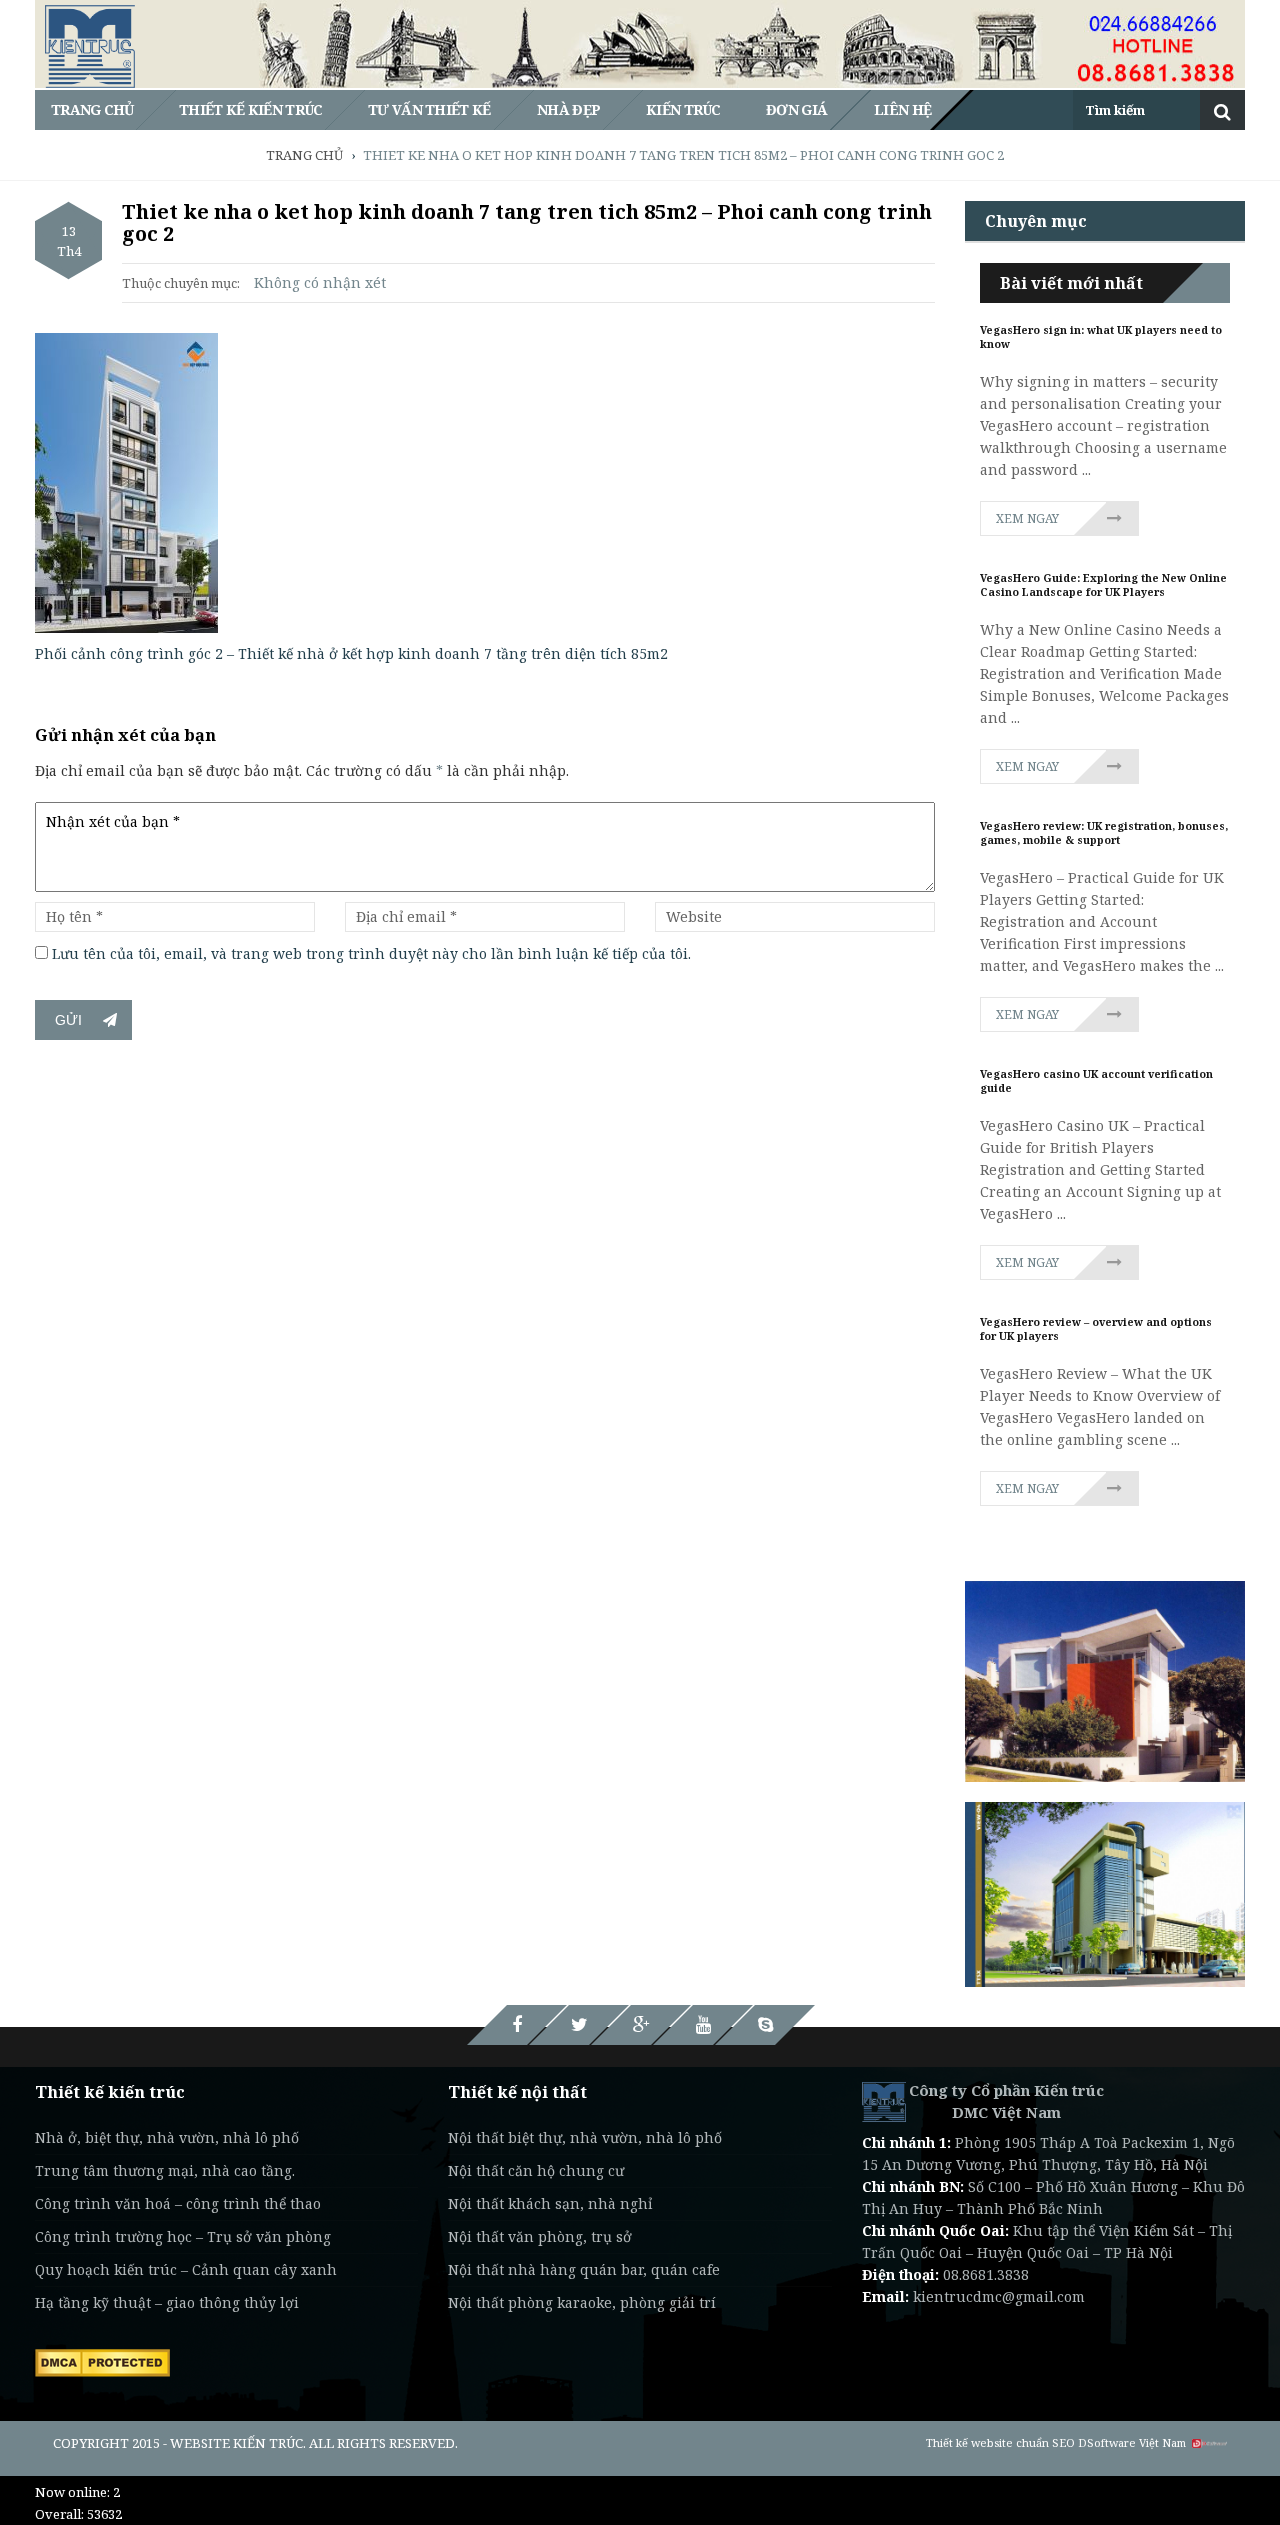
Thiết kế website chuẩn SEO (1000, 2442)
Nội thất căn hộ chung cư (536, 2170)
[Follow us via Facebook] (517, 2025)
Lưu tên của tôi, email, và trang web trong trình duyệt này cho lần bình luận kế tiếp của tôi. (371, 953)
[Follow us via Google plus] (641, 2025)
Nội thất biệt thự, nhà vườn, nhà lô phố (585, 2137)
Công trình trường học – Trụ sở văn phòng (183, 2236)
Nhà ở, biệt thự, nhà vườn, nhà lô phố (167, 2137)
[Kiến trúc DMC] (884, 2100)
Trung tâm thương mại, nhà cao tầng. (165, 2170)
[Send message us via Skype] (765, 2025)
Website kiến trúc (236, 2443)
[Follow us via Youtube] (703, 2025)
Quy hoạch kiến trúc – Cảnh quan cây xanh (186, 2269)
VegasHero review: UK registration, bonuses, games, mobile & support (1104, 833)
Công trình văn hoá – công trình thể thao (178, 2203)
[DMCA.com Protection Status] (102, 2361)
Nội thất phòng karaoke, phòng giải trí (582, 2302)
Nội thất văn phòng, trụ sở (540, 2236)
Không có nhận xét (320, 282)
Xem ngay (1027, 518)
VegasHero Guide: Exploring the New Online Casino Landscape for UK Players (1103, 585)
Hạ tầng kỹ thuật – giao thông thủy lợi (167, 2302)
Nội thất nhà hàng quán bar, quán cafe (584, 2269)
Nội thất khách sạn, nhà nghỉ (550, 2203)
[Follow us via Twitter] (579, 2025)
